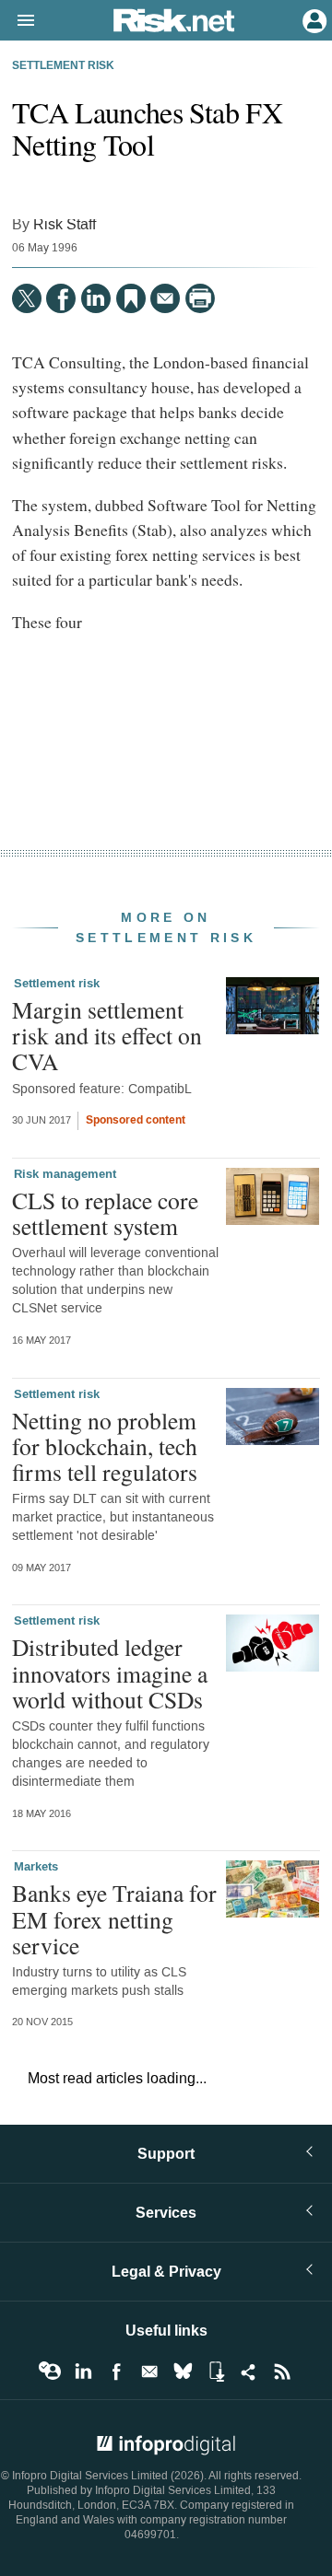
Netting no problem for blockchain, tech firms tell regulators (105, 1446)
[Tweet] (27, 298)
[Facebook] (61, 298)
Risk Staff (65, 224)
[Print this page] (200, 298)
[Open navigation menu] (18, 21)
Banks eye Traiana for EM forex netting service (114, 1918)
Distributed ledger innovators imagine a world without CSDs (110, 1673)
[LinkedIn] (96, 298)
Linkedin (83, 2372)
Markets (36, 1867)
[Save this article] (131, 298)
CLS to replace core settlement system (105, 1213)
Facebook (116, 2372)
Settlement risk (63, 66)
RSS (282, 2372)
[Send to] (165, 298)
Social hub (249, 2372)
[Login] (313, 19)
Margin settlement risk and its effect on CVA (107, 1035)
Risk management (65, 1174)
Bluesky (183, 2372)
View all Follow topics (50, 2372)
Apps (216, 2372)
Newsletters (149, 2372)
